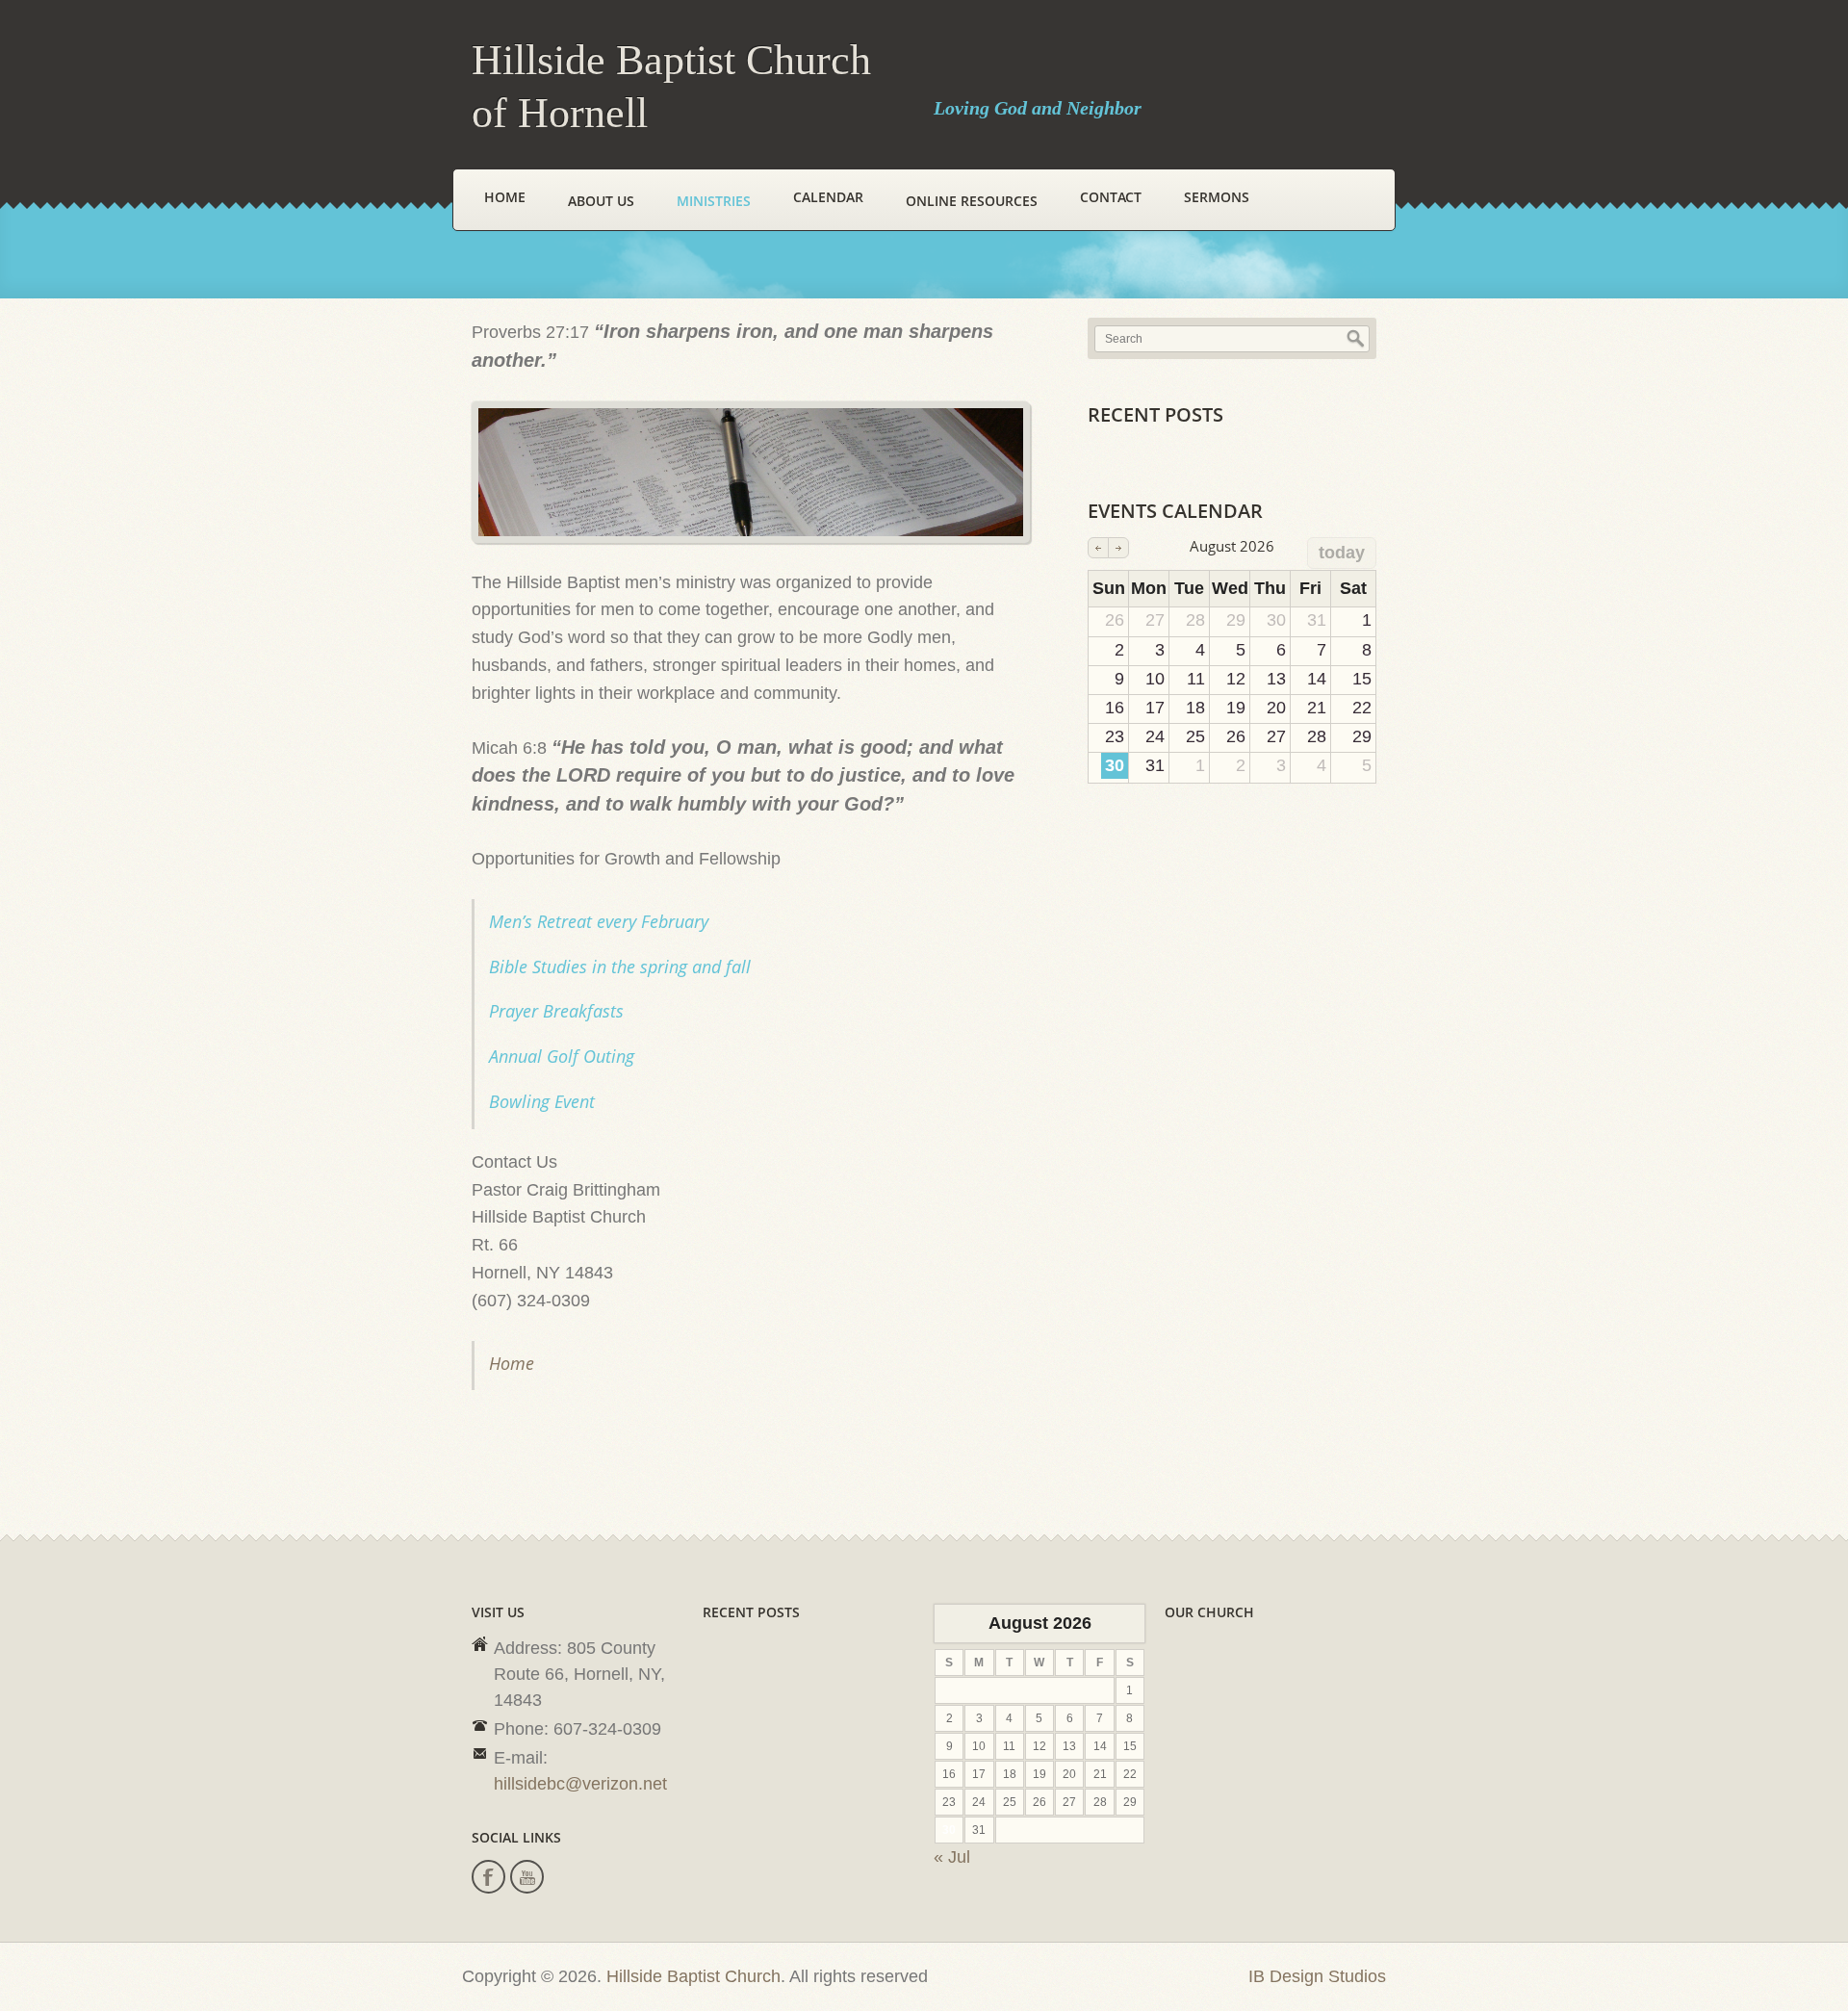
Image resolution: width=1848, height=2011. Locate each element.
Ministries (714, 201)
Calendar (828, 197)
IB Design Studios (1317, 1976)
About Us (601, 201)
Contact (1111, 197)
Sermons (1217, 197)
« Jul (952, 1857)
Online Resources (972, 201)
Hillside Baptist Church (693, 1976)
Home (505, 197)
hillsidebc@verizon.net (580, 1784)
